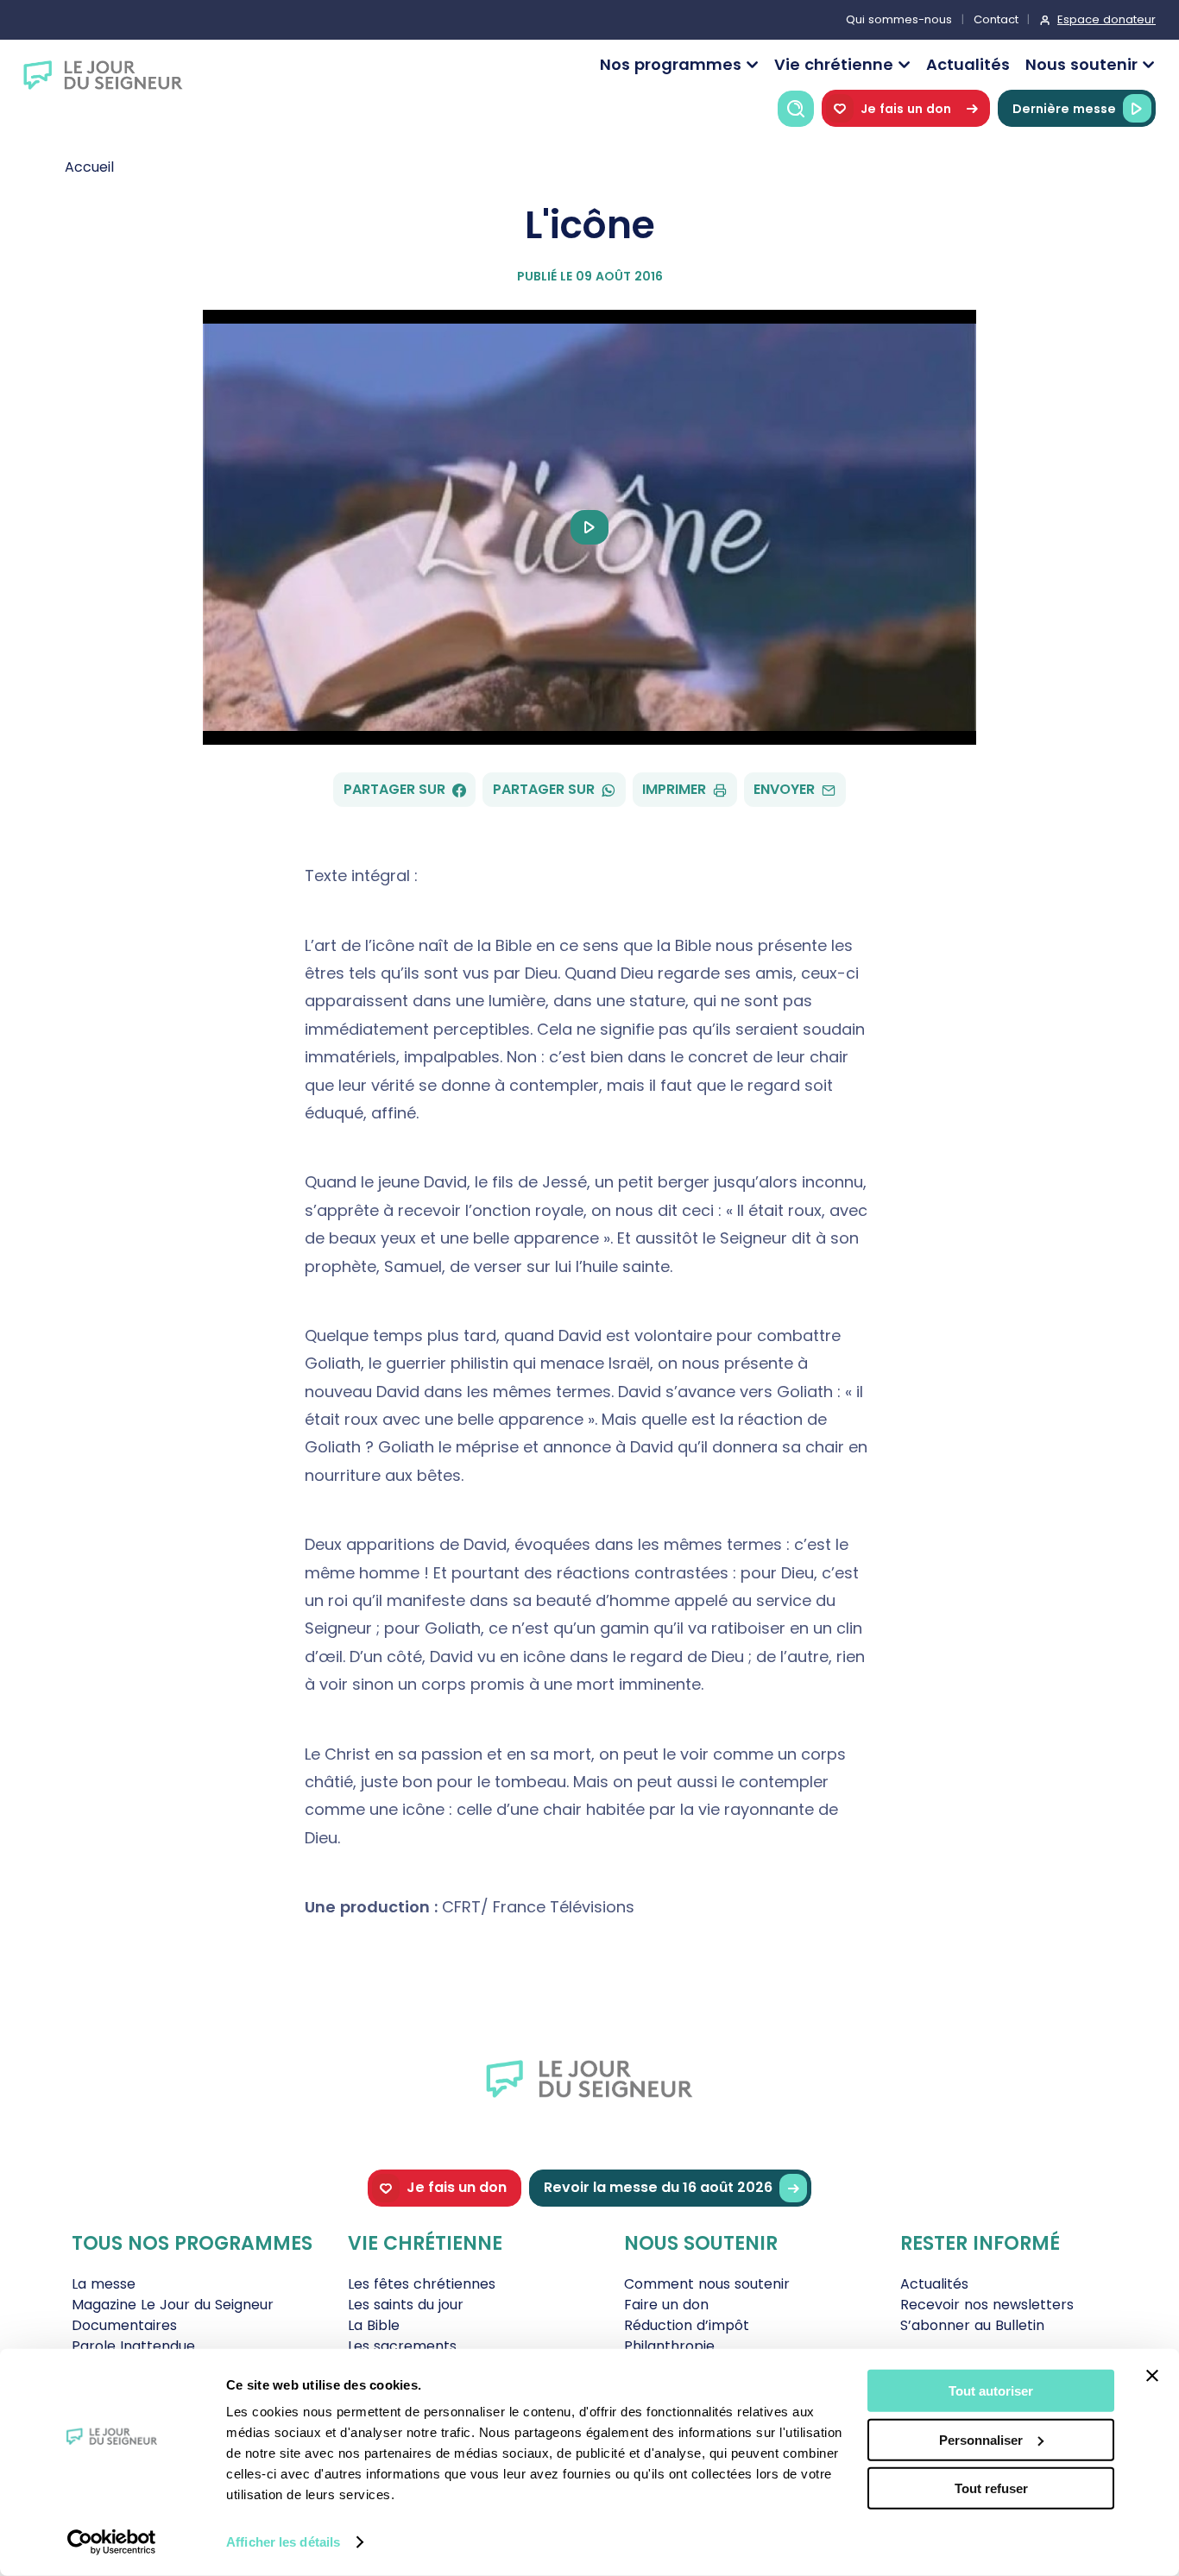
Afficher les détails (283, 2542)
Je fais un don (906, 109)
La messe (104, 2284)
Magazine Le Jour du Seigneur (173, 2305)
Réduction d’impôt (687, 2325)
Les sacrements (402, 2346)
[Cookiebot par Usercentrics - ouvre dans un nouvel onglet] (112, 2542)
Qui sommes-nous (899, 19)
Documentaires (124, 2325)
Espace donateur (1106, 19)
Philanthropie (669, 2346)
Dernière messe (1064, 109)
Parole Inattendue (133, 2346)
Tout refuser (991, 2488)
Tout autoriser (991, 2391)
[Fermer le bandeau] (1152, 2376)
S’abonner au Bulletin (972, 2325)
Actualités (968, 64)
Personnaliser (981, 2439)
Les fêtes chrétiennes (422, 2284)
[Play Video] (589, 527)
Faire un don (666, 2305)
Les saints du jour (406, 2305)
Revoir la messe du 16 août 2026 (658, 2187)
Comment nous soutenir (707, 2284)
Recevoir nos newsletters (987, 2305)
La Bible (374, 2325)
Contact (996, 19)
